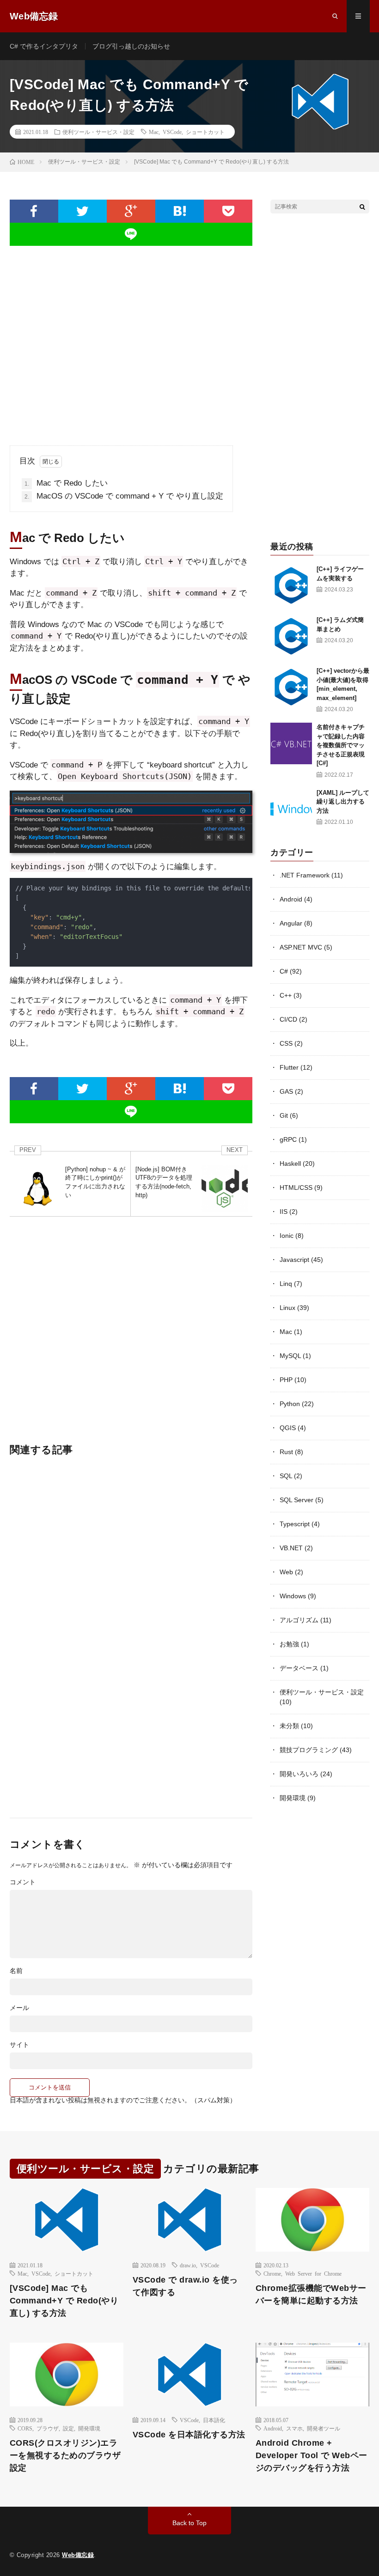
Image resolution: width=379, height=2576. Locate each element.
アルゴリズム (299, 1620)
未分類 (289, 1726)
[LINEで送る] (131, 234)
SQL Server (296, 1500)
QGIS (288, 1428)
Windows (293, 1596)
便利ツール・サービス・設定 (98, 132)
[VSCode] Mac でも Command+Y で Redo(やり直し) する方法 (64, 2301)
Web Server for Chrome (313, 2273)
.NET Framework (305, 875)
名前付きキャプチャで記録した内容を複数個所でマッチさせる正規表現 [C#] (341, 745)
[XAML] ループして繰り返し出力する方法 (343, 802)
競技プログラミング (309, 1750)
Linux (287, 1308)
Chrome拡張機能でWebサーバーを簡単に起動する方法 (311, 2294)
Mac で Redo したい (66, 483)
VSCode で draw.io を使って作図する (185, 2286)
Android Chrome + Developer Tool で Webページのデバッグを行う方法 (312, 2455)
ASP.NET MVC (301, 947)
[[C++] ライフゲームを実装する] (291, 585)
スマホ (294, 2428)
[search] (362, 207)
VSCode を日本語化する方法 (189, 2435)
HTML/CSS (296, 1188)
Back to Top (189, 2523)
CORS (25, 2428)
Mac (154, 132)
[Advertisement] (131, 338)
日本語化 (214, 2420)
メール (19, 2008)
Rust (286, 1452)
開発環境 (293, 1798)
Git (284, 1115)
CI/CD (288, 1019)
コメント (23, 1882)
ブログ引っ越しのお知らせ (131, 46)
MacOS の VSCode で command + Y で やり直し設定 (124, 496)
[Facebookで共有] (34, 211)
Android (291, 899)
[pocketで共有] (228, 211)
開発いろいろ (299, 1774)
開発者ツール (324, 2428)
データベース (299, 1668)
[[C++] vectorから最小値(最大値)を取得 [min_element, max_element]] (291, 687)
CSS (286, 1043)
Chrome (272, 2273)
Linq (286, 1284)
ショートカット (205, 132)
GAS (286, 1091)
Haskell (290, 1163)
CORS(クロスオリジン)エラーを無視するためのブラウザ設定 (65, 2455)
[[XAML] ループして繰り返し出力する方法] (291, 809)
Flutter (289, 1067)
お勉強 (289, 1644)
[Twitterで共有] (83, 211)
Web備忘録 (78, 2555)
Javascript (294, 1260)
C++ (286, 995)
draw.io (188, 2265)
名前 (16, 1971)
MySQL (290, 1356)
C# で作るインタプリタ (44, 46)
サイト (19, 2045)
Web (286, 1572)
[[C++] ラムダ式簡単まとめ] (291, 636)
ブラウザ (48, 2428)
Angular (291, 923)
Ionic (287, 1236)
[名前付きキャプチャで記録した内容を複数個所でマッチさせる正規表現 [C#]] (291, 743)
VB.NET (291, 1548)
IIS (284, 1212)
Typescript (295, 1524)
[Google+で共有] (131, 211)
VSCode (172, 132)
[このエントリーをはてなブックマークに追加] (180, 211)
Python (290, 1404)
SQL (286, 1476)
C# (284, 971)
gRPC (288, 1139)
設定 (68, 2428)
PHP (286, 1380)
